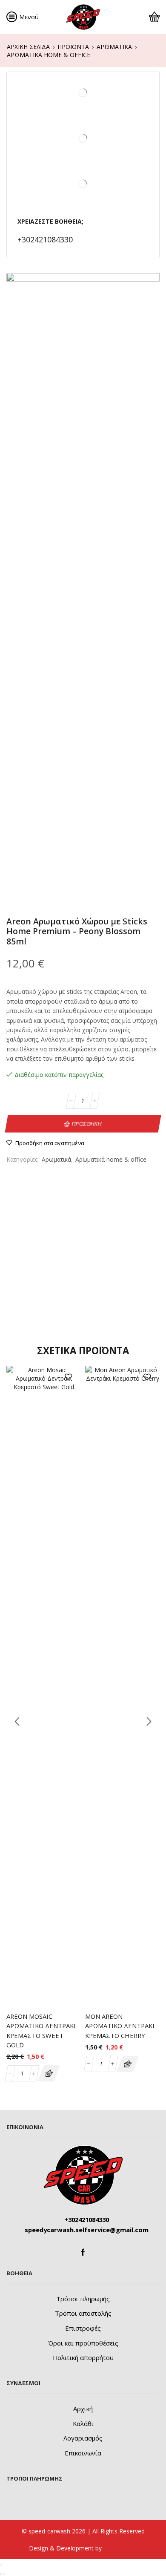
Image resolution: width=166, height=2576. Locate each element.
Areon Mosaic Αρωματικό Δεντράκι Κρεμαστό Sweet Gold (41, 2031)
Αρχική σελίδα (28, 47)
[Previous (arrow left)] (1, 2574)
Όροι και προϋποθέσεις (83, 2343)
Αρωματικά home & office (49, 55)
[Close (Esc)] (1, 2565)
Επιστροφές (83, 2328)
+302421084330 (45, 239)
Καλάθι (83, 2423)
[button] (49, 2073)
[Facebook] (83, 2252)
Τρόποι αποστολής (83, 2313)
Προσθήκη (87, 1123)
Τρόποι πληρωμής (83, 2299)
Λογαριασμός (83, 2438)
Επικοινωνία (83, 2453)
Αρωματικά (114, 47)
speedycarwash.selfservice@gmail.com (87, 2230)
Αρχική (83, 2409)
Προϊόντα (73, 47)
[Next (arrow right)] (4, 2574)
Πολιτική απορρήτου (83, 2357)
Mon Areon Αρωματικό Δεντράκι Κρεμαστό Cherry (120, 2026)
